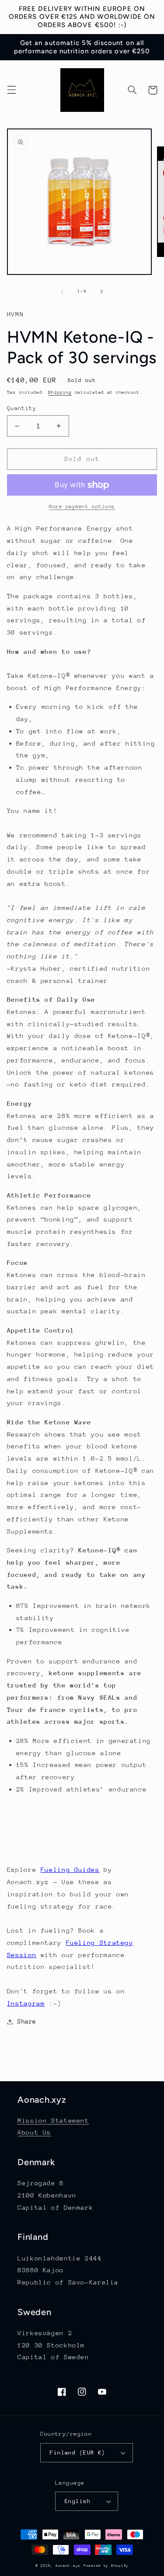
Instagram (26, 2003)
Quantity (22, 408)
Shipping (60, 392)
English (78, 2501)
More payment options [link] (82, 507)
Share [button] (27, 2021)
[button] (11, 90)
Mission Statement (53, 2120)
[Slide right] (102, 292)
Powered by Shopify (106, 2566)
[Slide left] (62, 292)
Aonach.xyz (68, 2566)
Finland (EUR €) (77, 2453)
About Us (34, 2132)
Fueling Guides (70, 1870)
